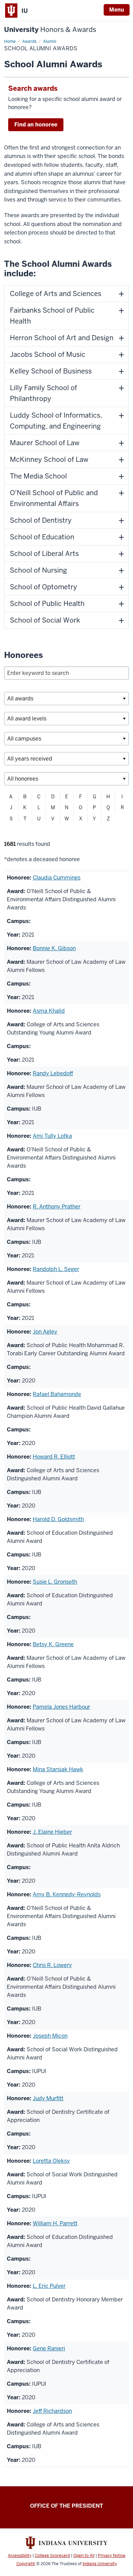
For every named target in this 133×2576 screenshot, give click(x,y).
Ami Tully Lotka (52, 1136)
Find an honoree (36, 125)
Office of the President (66, 2506)
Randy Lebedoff (53, 1073)
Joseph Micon (50, 2036)
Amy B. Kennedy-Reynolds (67, 1894)
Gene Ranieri (49, 2348)
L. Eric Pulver (49, 2286)
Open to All (84, 2556)
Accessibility (20, 2556)
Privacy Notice (112, 2556)
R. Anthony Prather (57, 1207)
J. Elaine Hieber (52, 1832)
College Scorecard (52, 2556)
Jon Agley (45, 1332)
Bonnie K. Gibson (54, 948)
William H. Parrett (55, 2223)
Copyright (26, 2564)
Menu (117, 10)
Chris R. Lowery (52, 1965)
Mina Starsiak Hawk (58, 1769)
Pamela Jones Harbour (61, 1707)
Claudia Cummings (57, 878)
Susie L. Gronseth (55, 1582)
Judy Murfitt (48, 2098)
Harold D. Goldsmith (58, 1519)
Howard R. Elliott (54, 1457)
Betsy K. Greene (53, 1644)
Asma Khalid (49, 1011)
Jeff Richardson (52, 2411)
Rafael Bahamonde (57, 1394)
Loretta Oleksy (51, 2161)
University (50, 30)
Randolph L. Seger (56, 1269)
